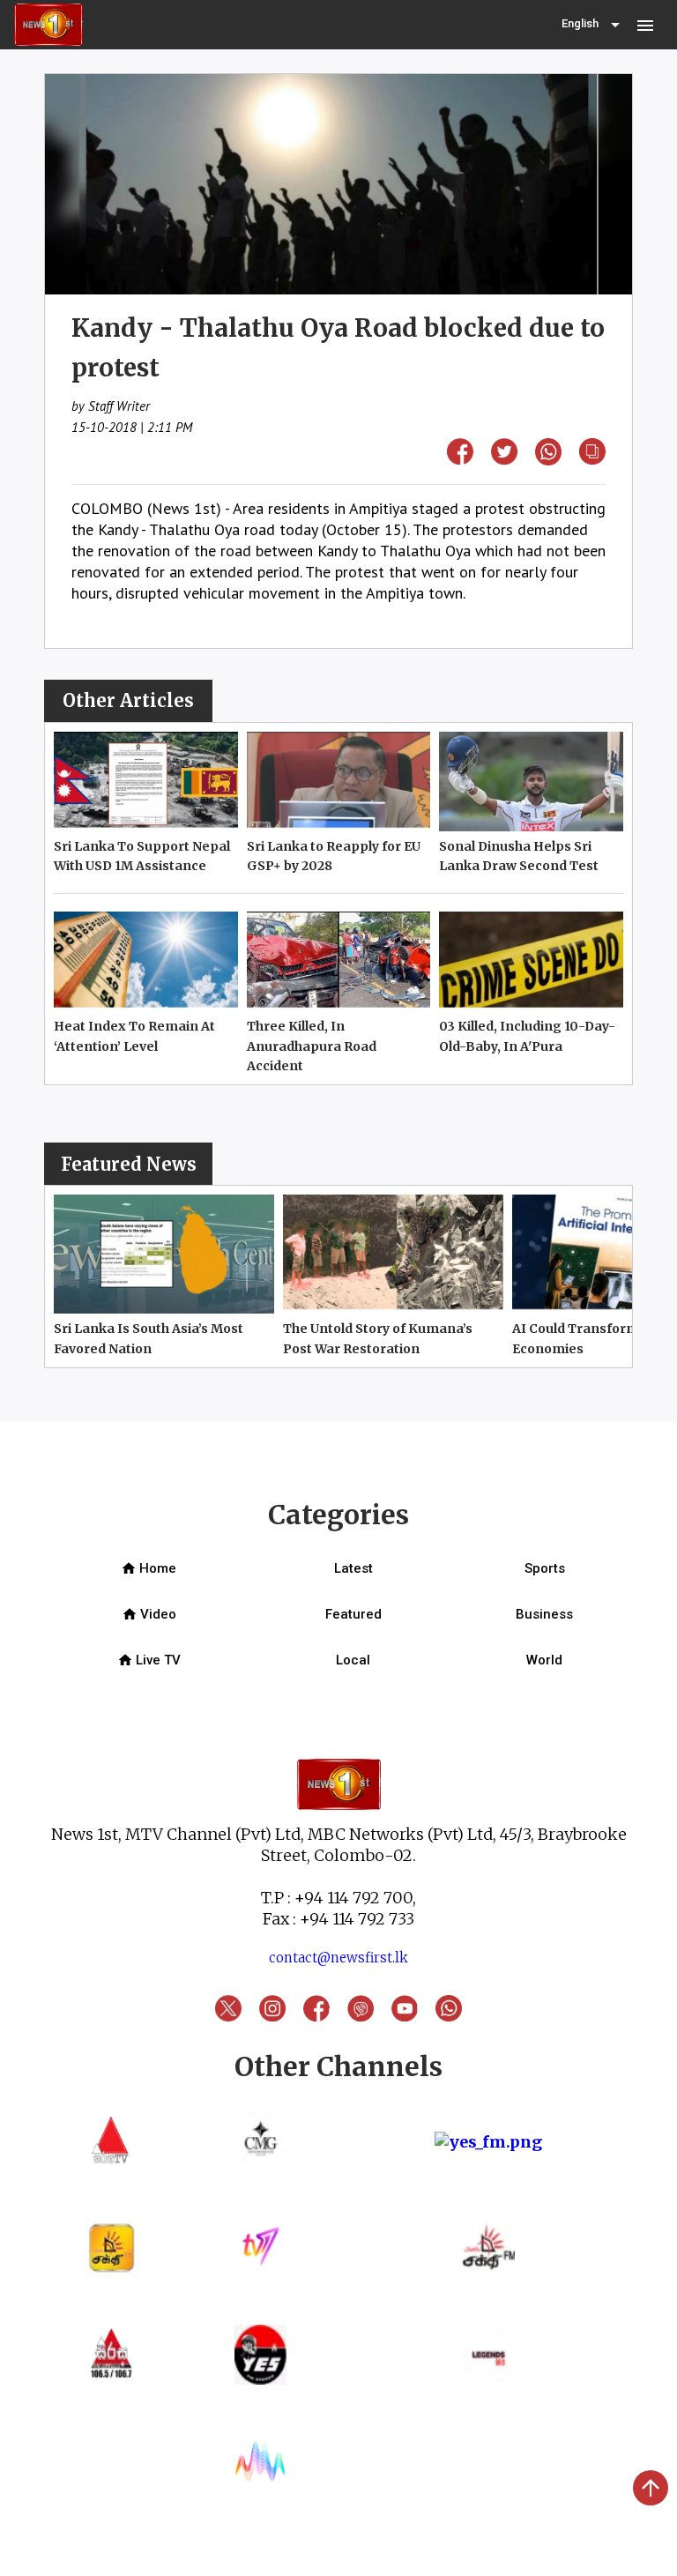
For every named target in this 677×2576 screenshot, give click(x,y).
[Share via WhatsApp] (548, 460)
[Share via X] (504, 459)
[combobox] (592, 25)
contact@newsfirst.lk (338, 1958)
